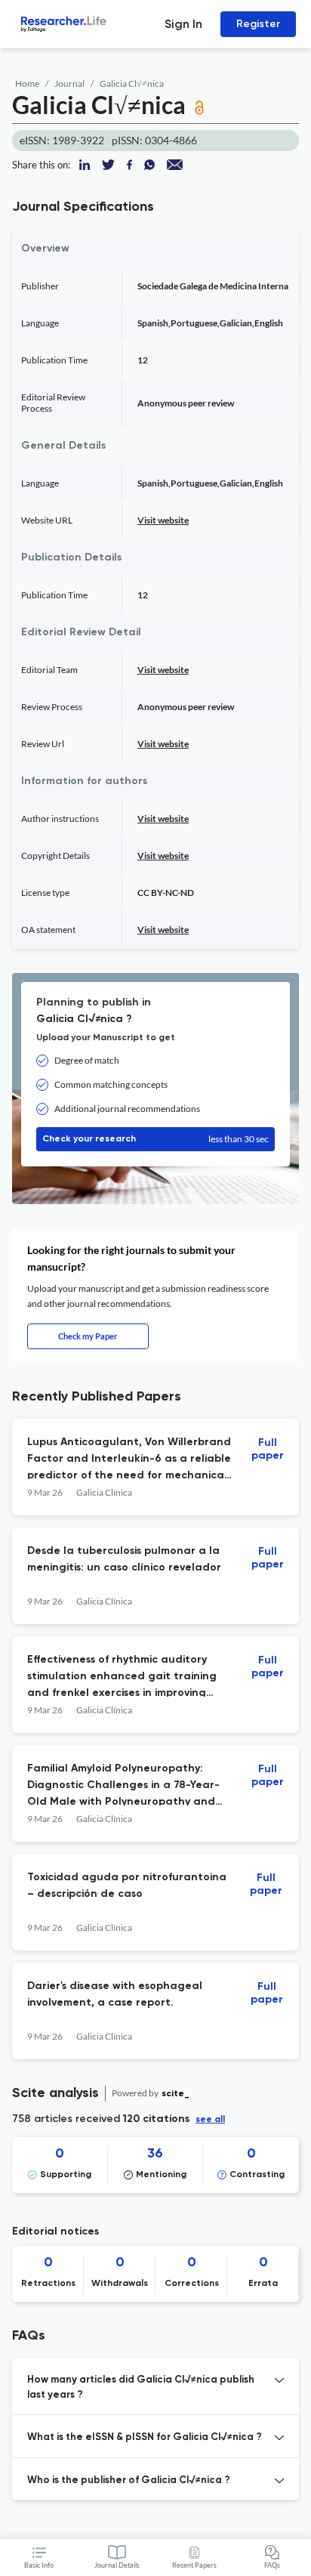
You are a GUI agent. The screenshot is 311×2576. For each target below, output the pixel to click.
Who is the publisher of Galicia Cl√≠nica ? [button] (129, 2480)
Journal (69, 83)
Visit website (163, 520)
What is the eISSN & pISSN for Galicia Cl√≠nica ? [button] (145, 2437)
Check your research (155, 1139)
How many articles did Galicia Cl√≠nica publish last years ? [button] (141, 2388)
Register (258, 24)
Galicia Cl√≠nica (132, 83)
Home (27, 83)
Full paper (268, 1449)
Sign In (183, 24)
